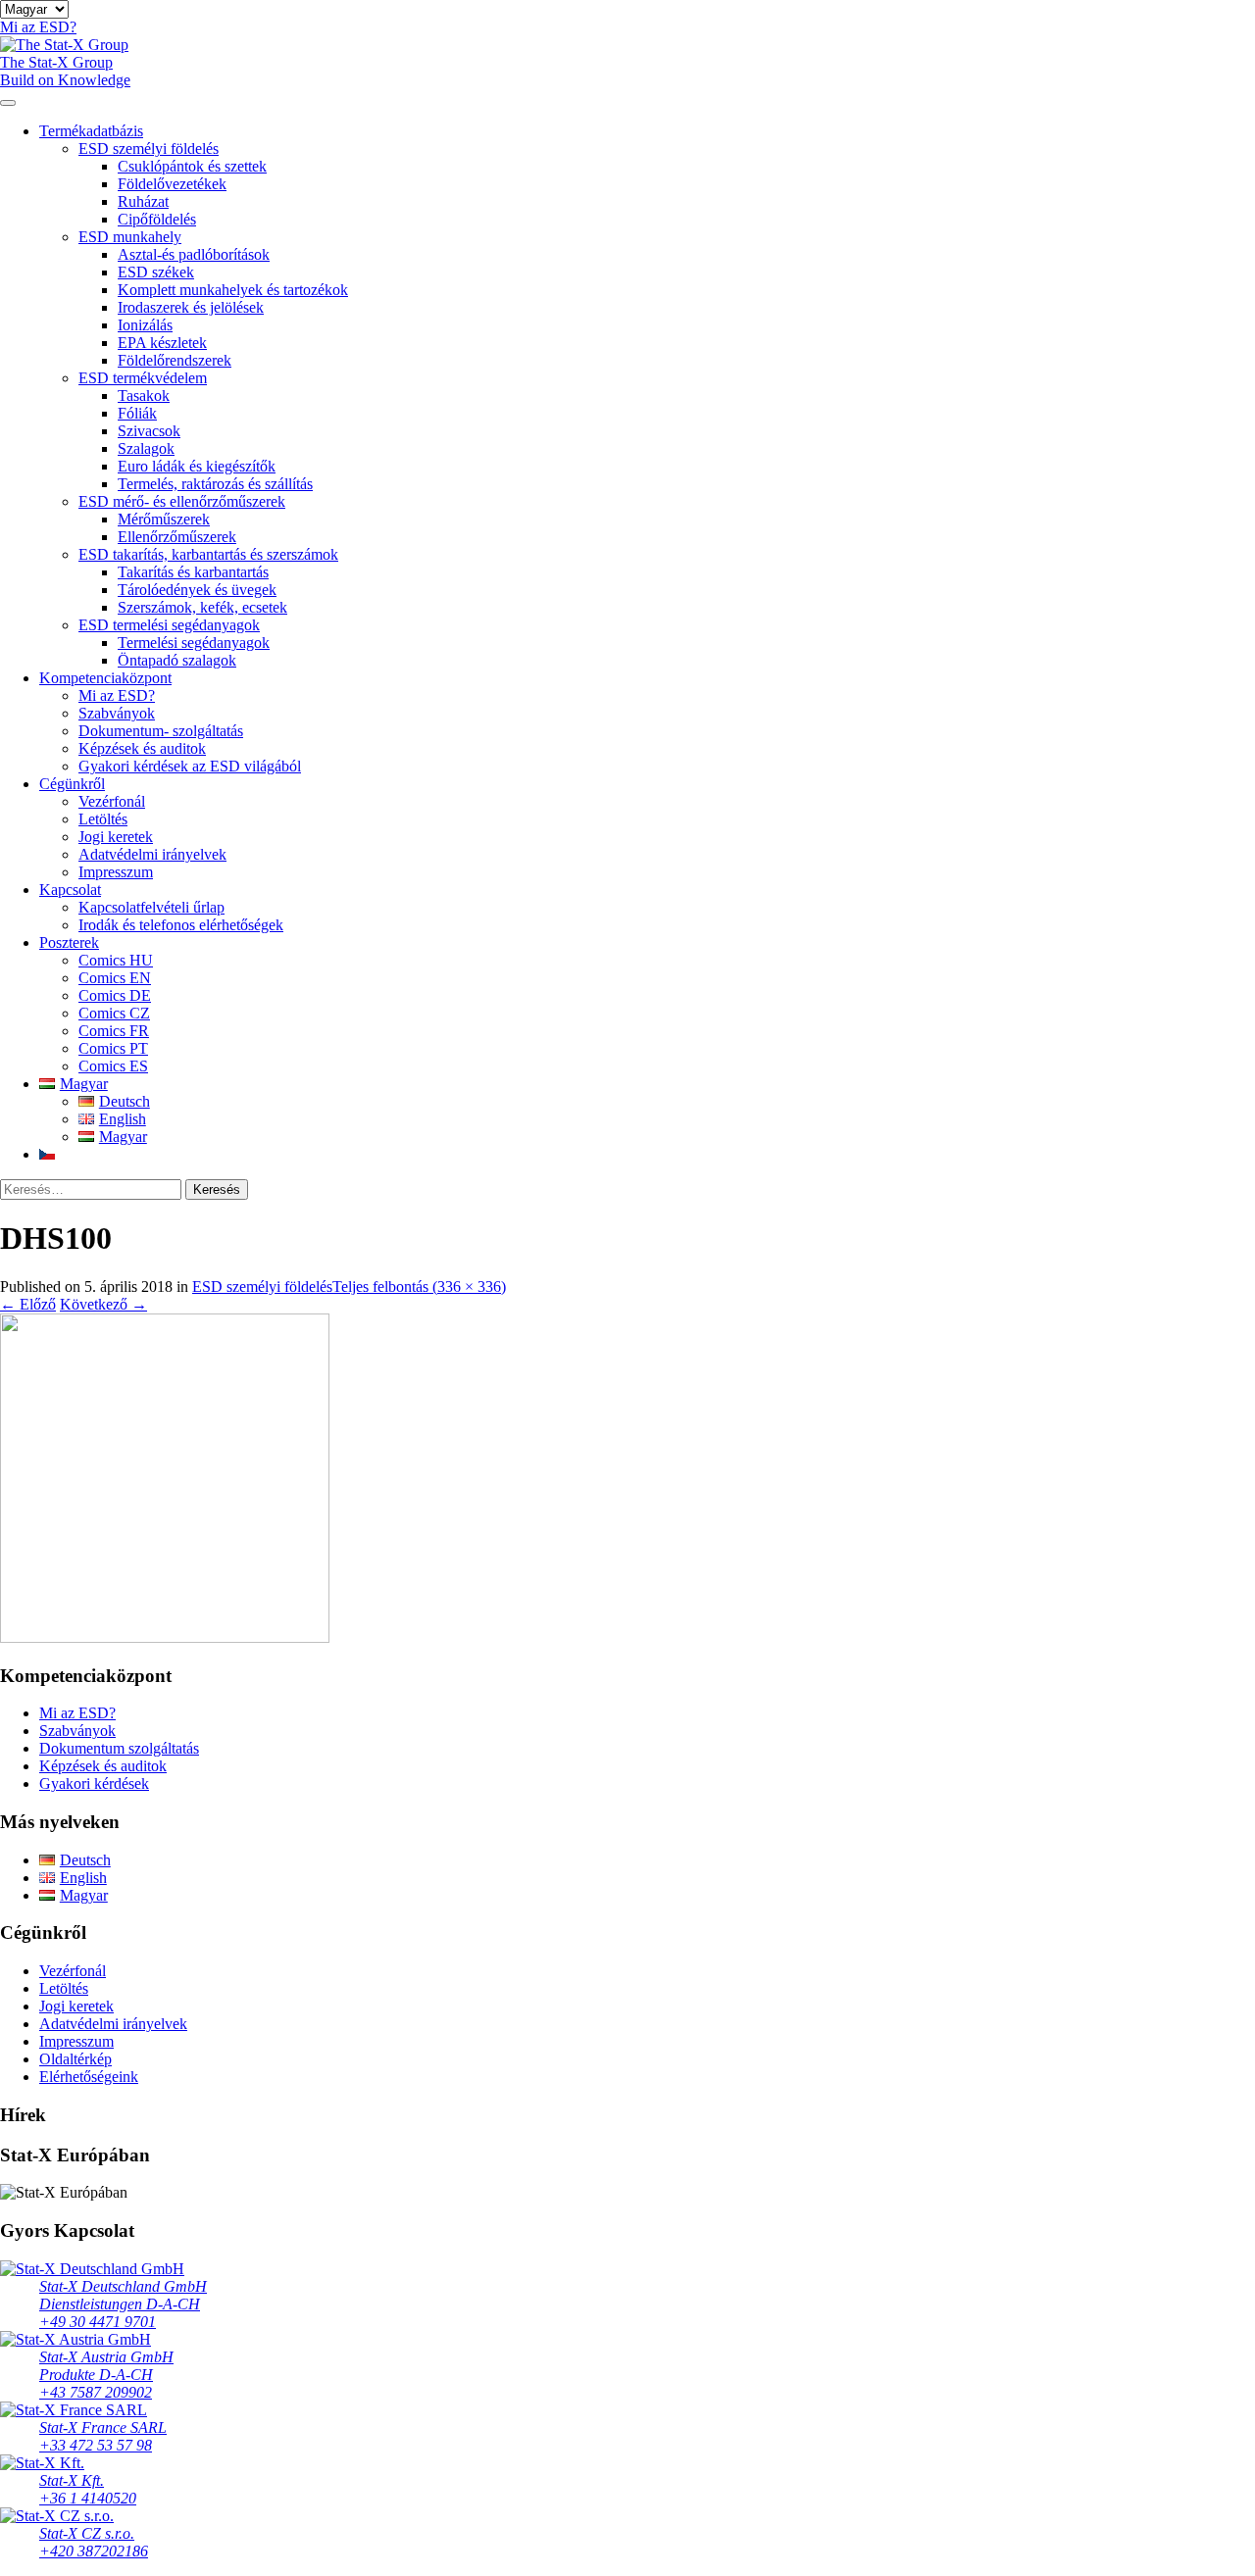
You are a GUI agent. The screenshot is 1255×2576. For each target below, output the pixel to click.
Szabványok (117, 713)
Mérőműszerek (164, 519)
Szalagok (146, 448)
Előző (28, 1304)
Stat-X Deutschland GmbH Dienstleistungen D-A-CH (123, 2295)
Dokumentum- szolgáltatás (161, 731)
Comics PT (113, 1048)
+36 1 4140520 (88, 2498)
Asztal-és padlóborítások (194, 254)
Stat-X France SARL (103, 2427)
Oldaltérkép (75, 2059)
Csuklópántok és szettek (192, 166)
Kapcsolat (70, 890)
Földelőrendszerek (175, 360)
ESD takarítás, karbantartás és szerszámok (208, 554)
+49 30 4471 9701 (98, 2322)
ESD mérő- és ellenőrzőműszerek (182, 501)
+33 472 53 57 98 (96, 2445)
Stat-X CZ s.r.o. (87, 2533)
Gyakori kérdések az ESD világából (190, 766)
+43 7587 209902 (96, 2392)
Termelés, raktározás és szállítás (215, 484)
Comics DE (115, 995)
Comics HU (116, 960)
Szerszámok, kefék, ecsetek (202, 607)
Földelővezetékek (172, 184)
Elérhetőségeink (89, 2077)
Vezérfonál (112, 801)
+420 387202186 (94, 2551)
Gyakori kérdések (94, 1783)
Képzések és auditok (142, 748)
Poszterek (69, 942)
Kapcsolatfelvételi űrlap (151, 907)
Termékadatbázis (91, 131)
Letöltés (103, 819)
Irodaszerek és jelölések (191, 307)
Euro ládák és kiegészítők (197, 466)
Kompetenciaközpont (105, 678)
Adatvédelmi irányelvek (152, 854)
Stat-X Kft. (72, 2480)
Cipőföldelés (157, 219)
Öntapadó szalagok (177, 660)
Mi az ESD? (117, 695)
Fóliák (137, 413)
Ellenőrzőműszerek (177, 537)
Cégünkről (72, 784)
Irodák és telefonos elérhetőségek (181, 925)
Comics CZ (114, 1013)
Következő (103, 1304)
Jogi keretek (116, 837)
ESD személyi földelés (149, 149)
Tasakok (144, 396)
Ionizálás (145, 325)
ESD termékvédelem (143, 378)
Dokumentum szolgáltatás (119, 1748)
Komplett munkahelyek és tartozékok (233, 290)
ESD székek (156, 272)
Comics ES (113, 1066)
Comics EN (115, 978)
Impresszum (116, 872)
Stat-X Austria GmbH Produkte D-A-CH (106, 2366)
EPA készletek (162, 343)
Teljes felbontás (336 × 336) (419, 1287)
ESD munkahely (130, 237)
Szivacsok (149, 431)
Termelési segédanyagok (194, 643)
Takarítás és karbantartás (193, 572)
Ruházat (143, 201)
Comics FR (114, 1031)
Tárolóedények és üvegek (197, 590)
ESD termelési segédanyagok (169, 625)
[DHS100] (165, 1637)
